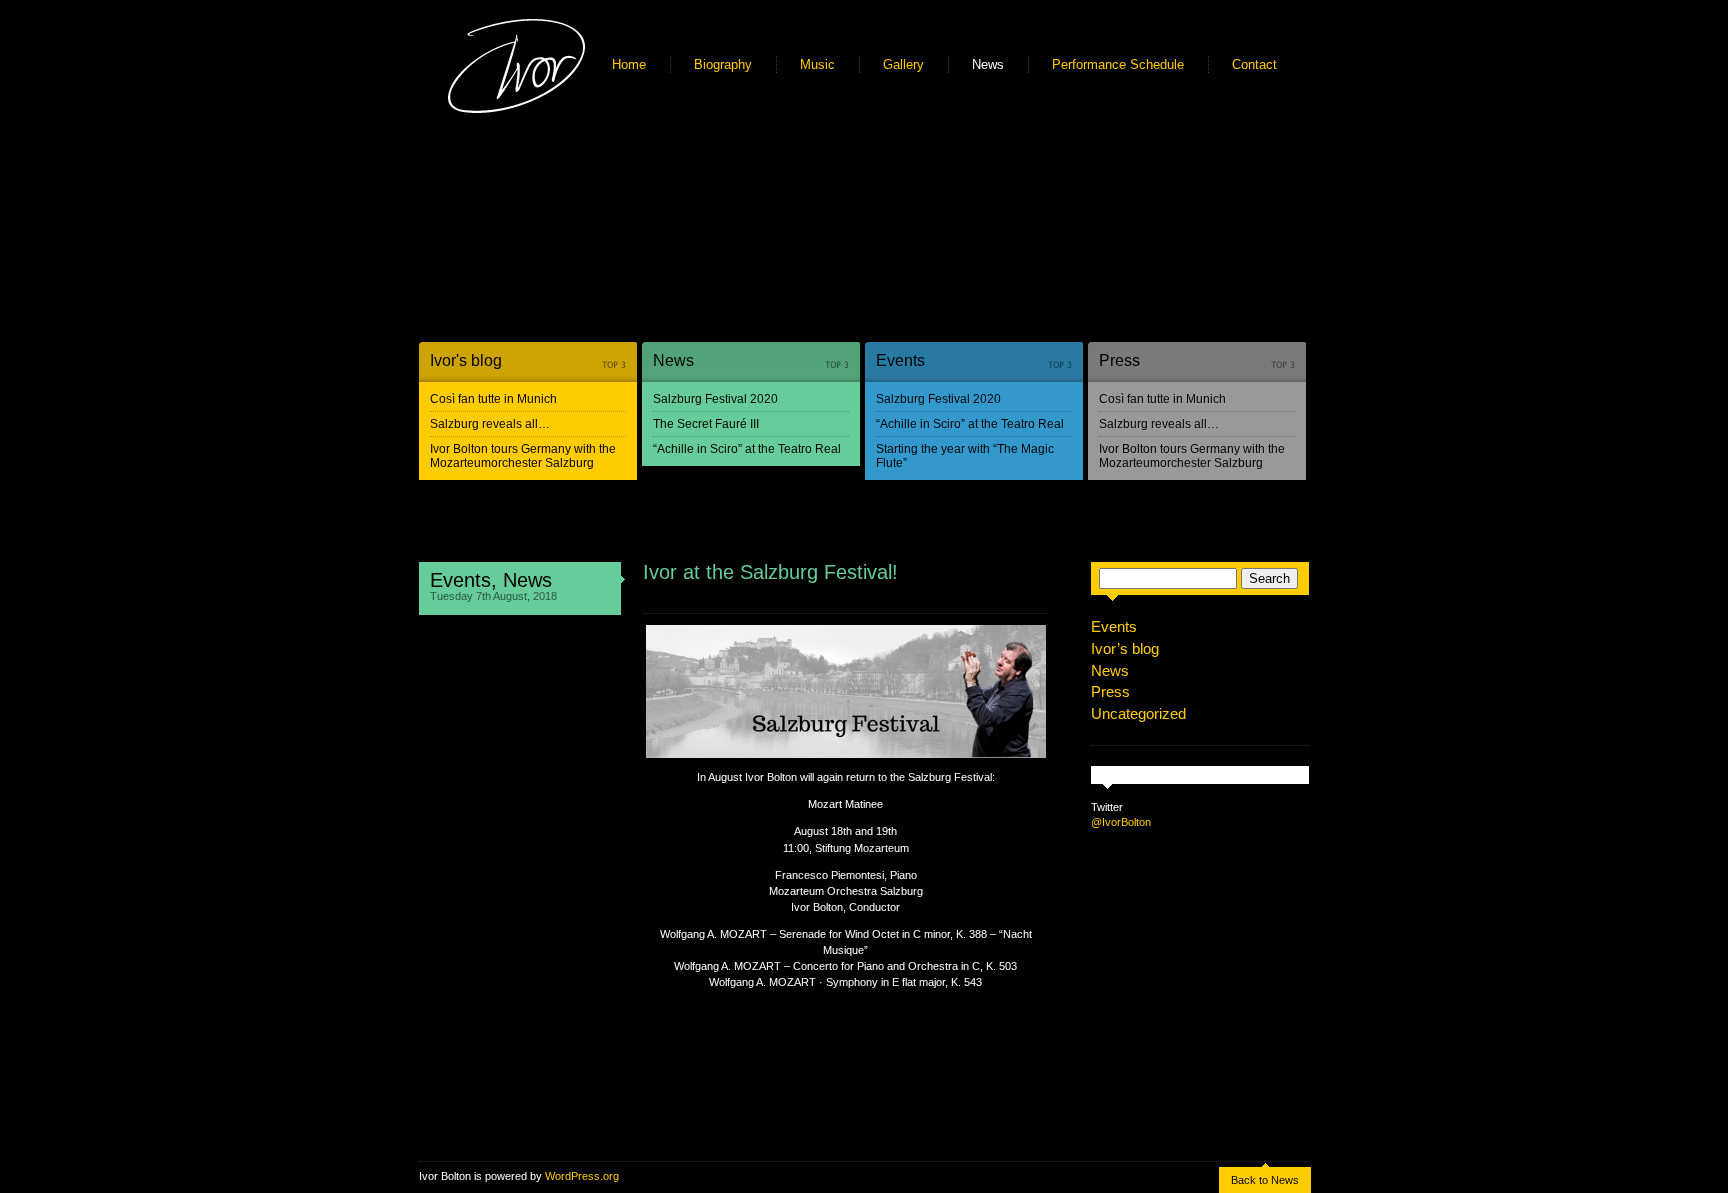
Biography (723, 64)
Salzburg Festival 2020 (715, 399)
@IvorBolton (1121, 822)
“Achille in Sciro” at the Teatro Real (747, 449)
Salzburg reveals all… (490, 424)
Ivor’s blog (1125, 648)
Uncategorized (1138, 713)
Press (1119, 360)
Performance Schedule (1118, 64)
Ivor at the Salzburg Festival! (770, 572)
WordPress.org (582, 1176)
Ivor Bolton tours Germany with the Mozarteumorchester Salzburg (523, 456)
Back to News (1265, 1180)
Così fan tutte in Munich (493, 399)
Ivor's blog (466, 360)
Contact (1254, 64)
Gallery (903, 64)
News (988, 64)
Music (817, 64)
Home (629, 64)
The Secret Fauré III (706, 424)
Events (900, 360)
